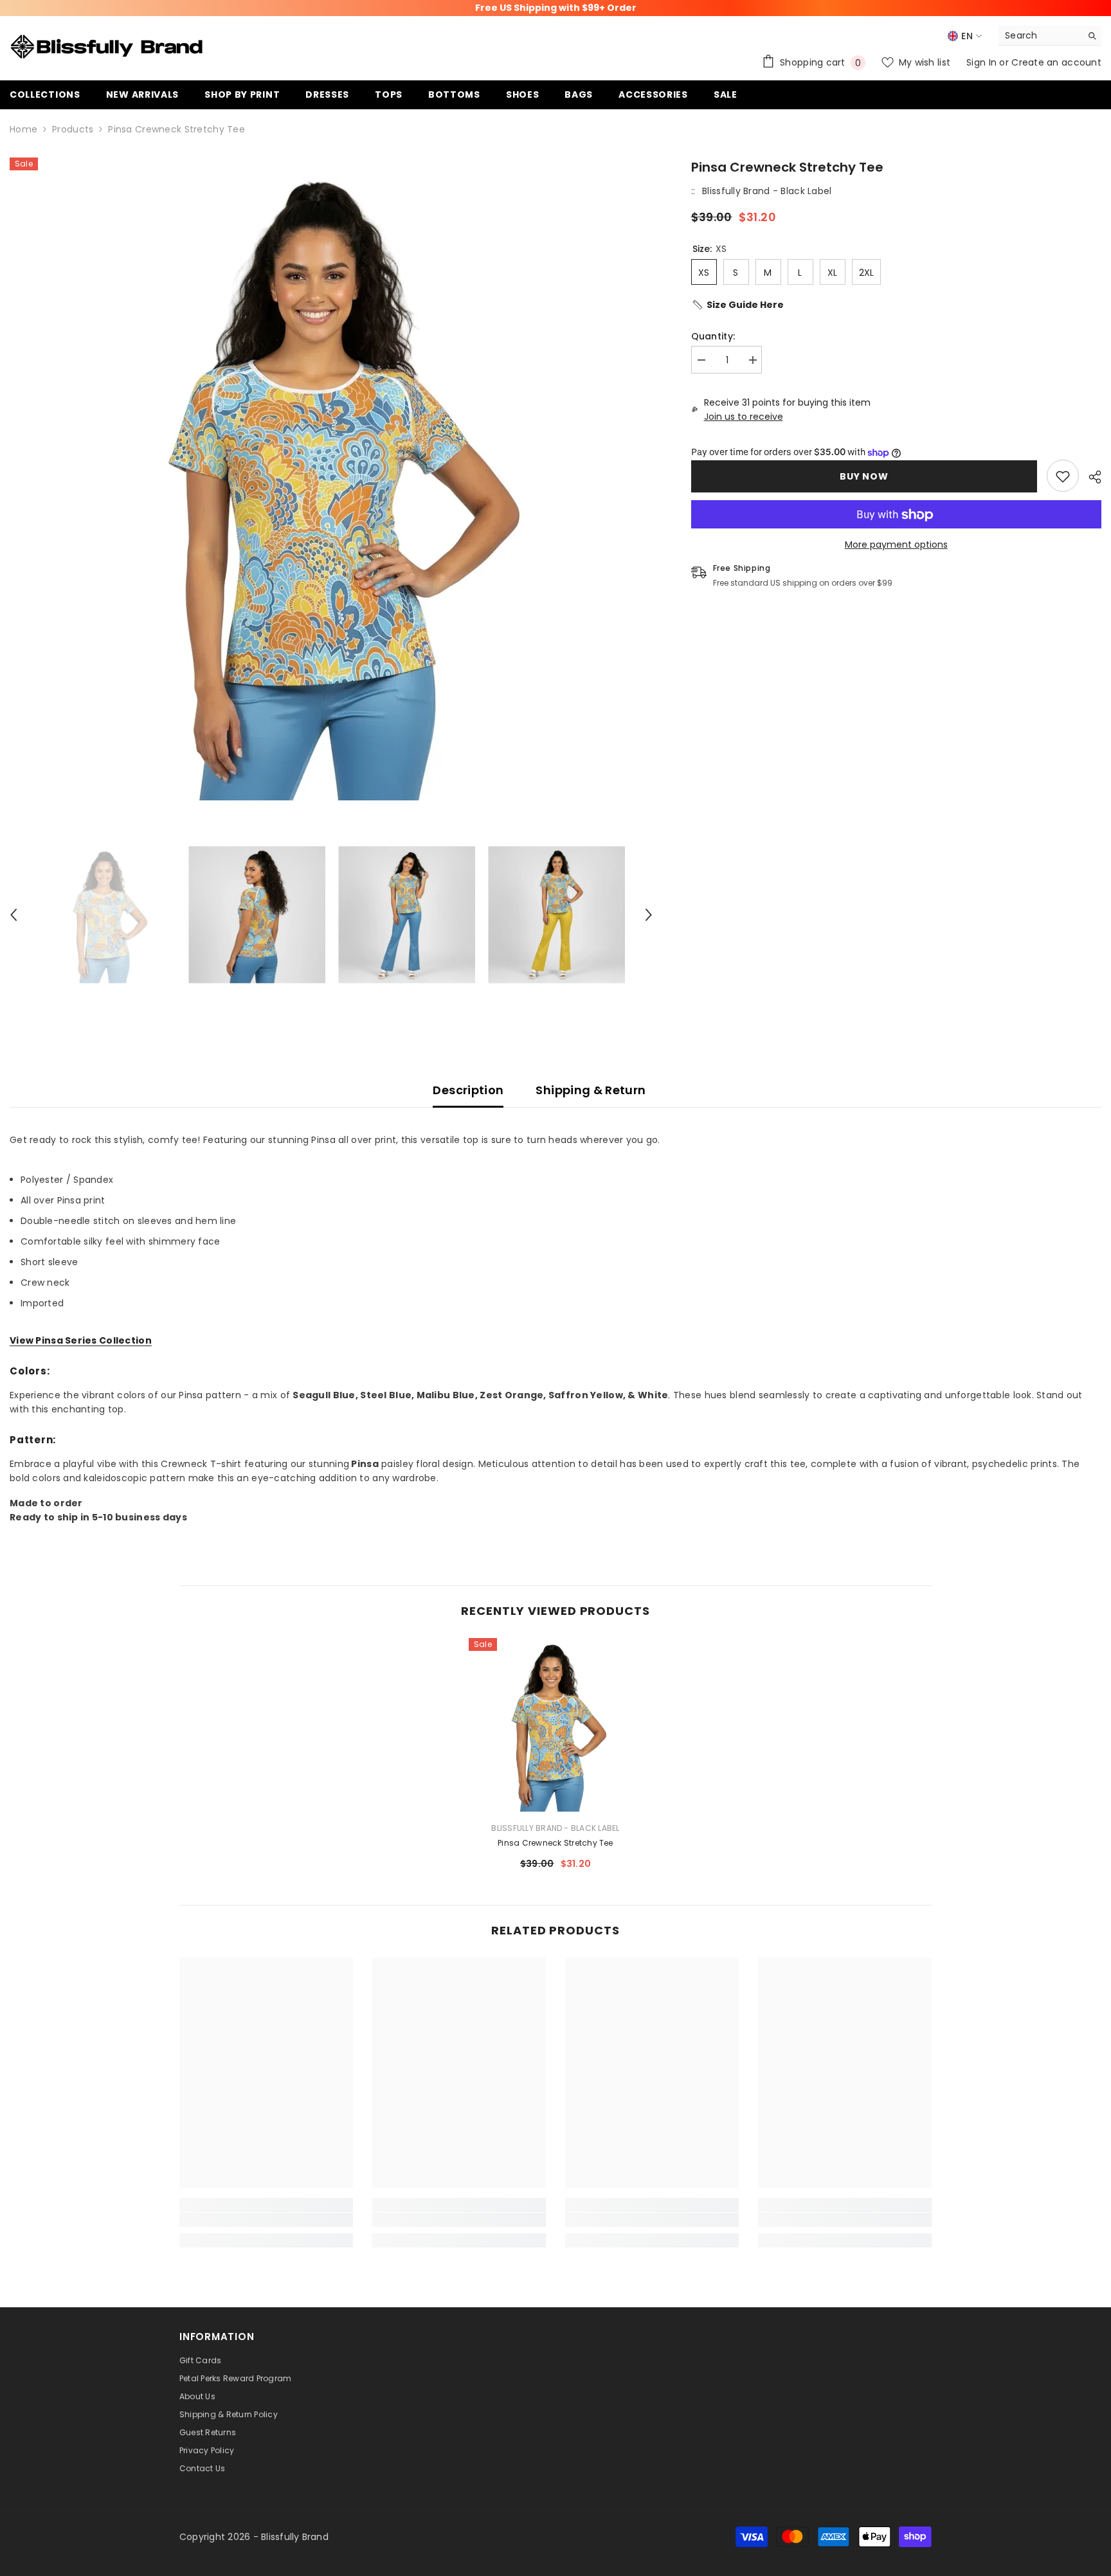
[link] (1063, 476)
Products (73, 129)
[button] (14, 915)
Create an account (1056, 62)
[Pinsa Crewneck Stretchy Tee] (555, 1725)
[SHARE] (1090, 477)
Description (468, 1090)
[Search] (1050, 36)
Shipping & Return (591, 1090)
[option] (331, 479)
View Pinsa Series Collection (81, 1340)
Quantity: (713, 336)
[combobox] (1040, 35)
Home (23, 129)
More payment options (896, 545)
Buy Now (865, 476)
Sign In (983, 62)
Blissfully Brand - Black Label (767, 191)
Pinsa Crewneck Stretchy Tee (555, 1843)
